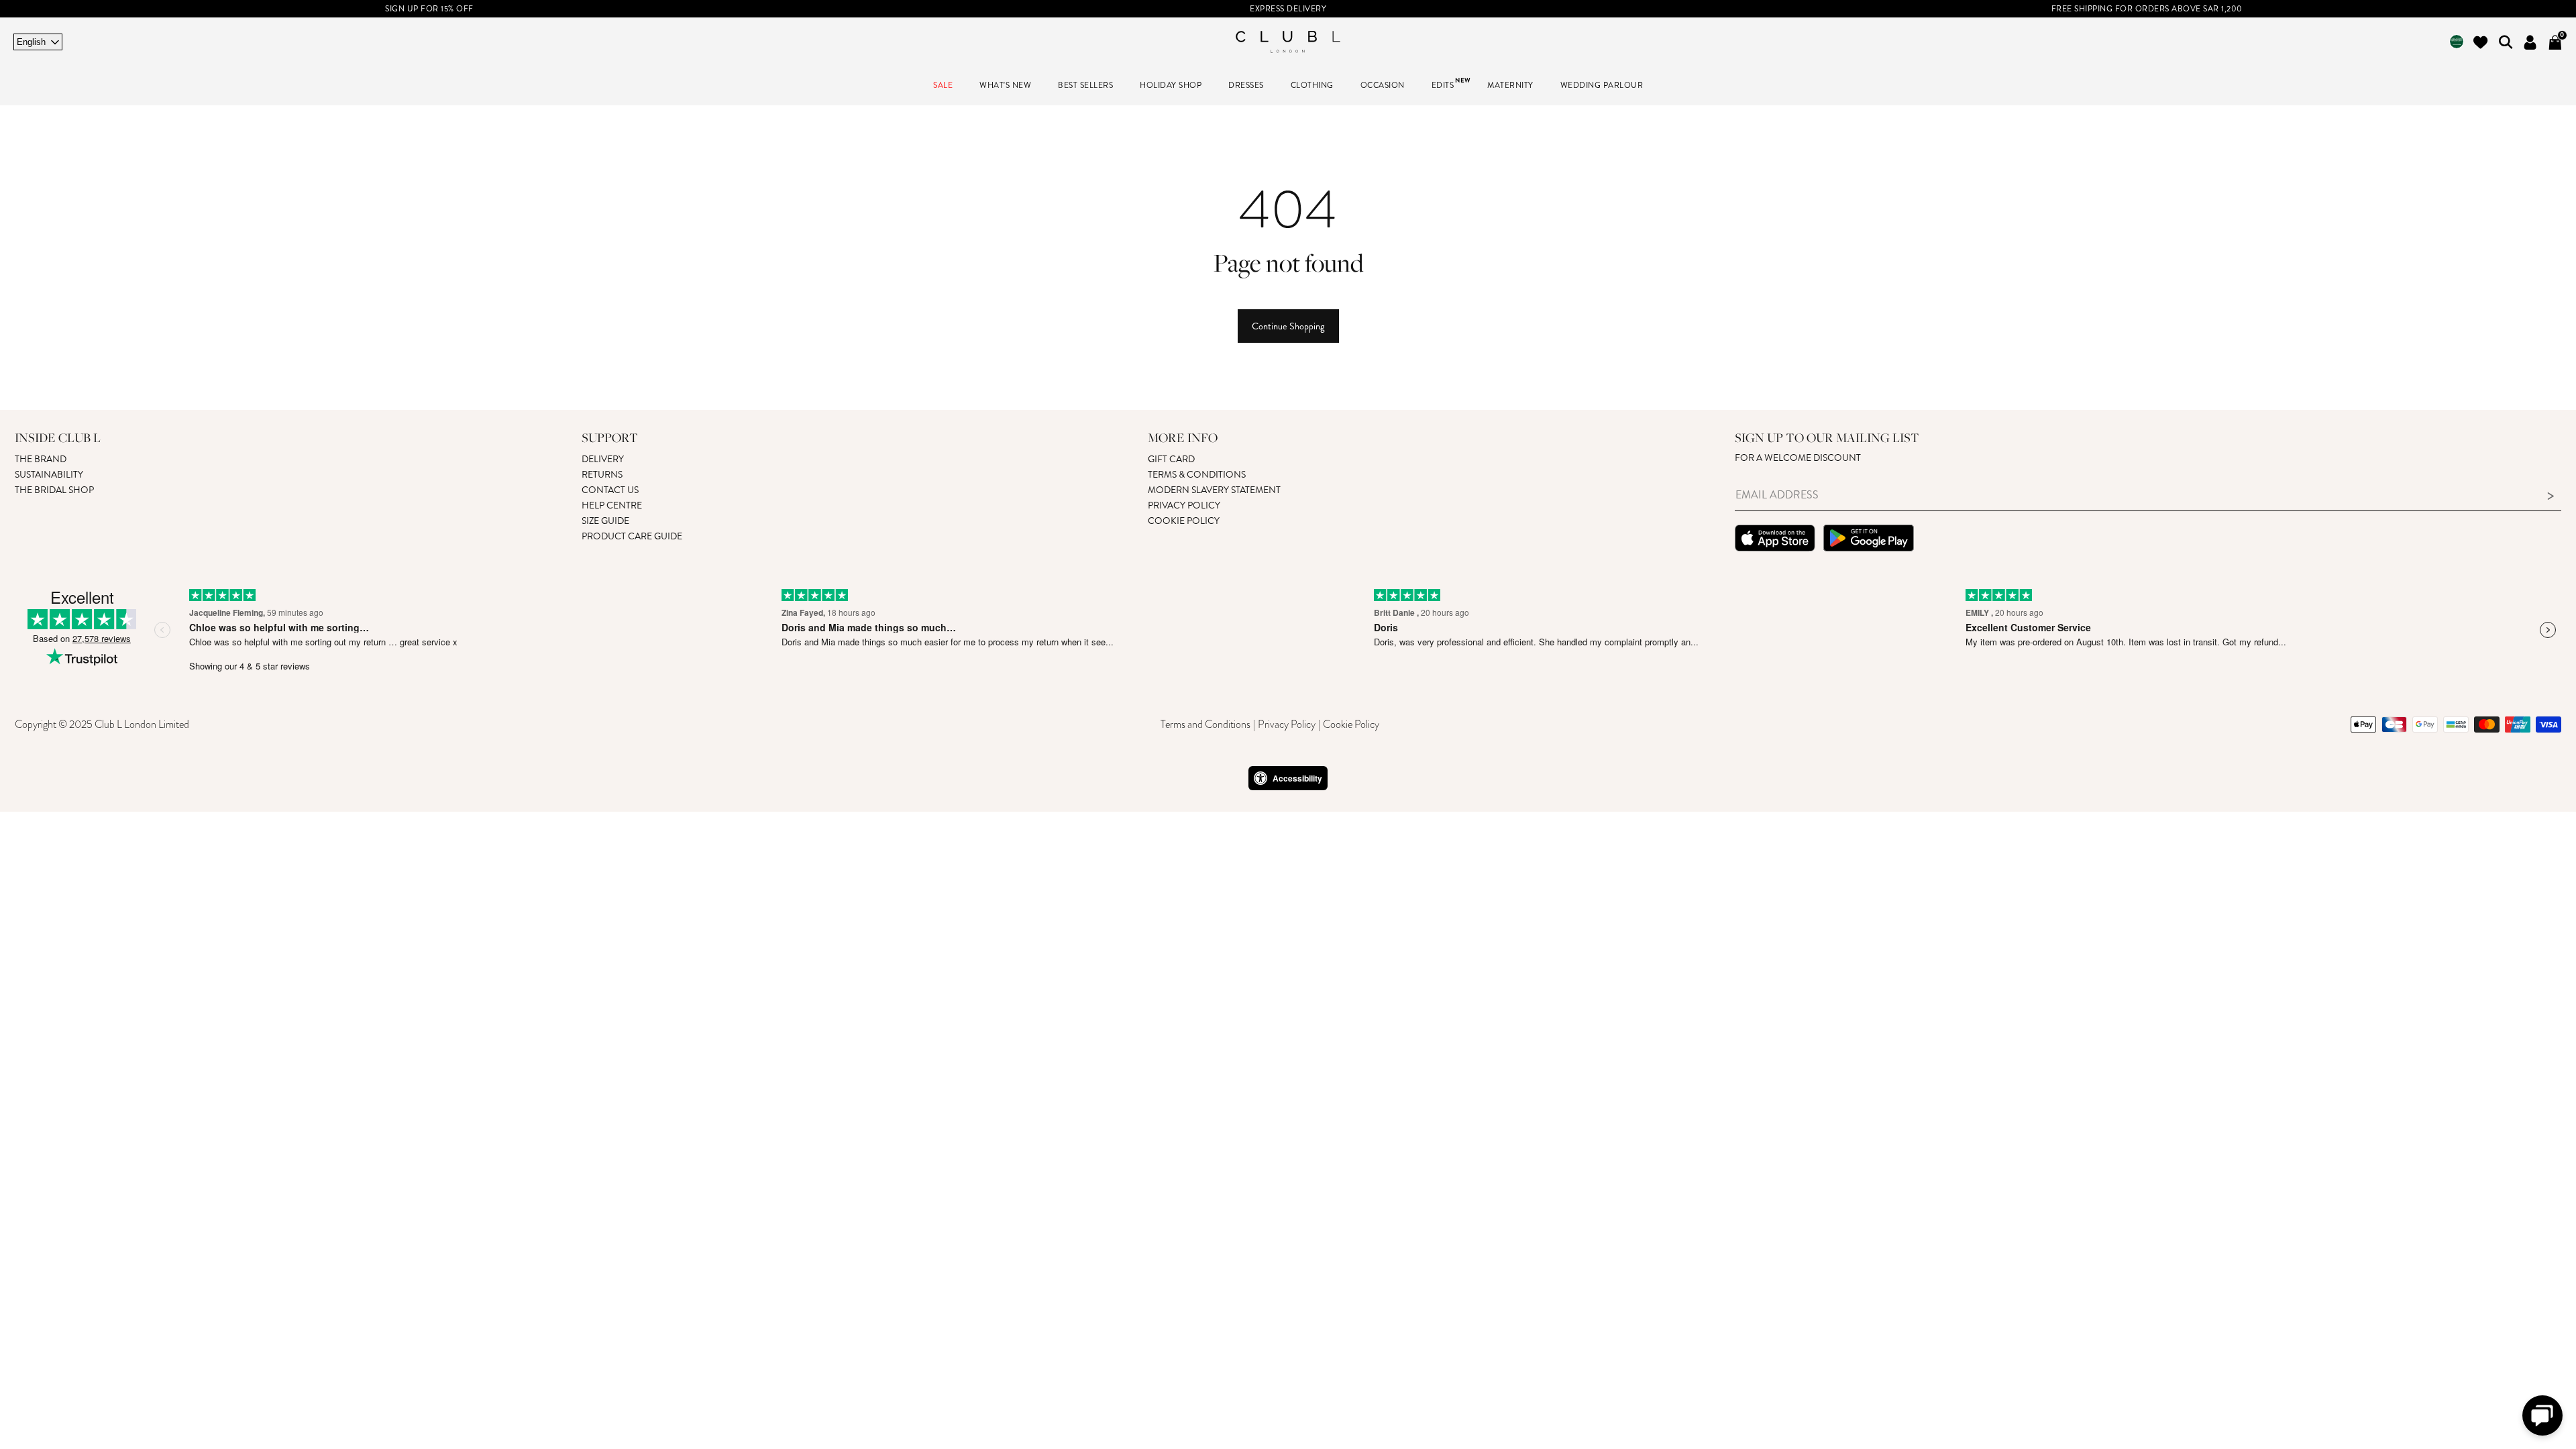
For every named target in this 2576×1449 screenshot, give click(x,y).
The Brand (41, 459)
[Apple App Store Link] (1775, 540)
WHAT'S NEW (1005, 86)
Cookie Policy (1184, 521)
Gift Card (1171, 459)
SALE (943, 86)
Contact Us (610, 490)
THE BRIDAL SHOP (54, 490)
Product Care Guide (632, 536)
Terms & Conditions (1197, 475)
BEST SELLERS (1085, 86)
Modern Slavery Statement (1214, 490)
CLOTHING (1312, 86)
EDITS (1443, 86)
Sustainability (49, 475)
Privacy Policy (1184, 505)
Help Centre (612, 505)
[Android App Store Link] (1869, 540)
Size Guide (605, 521)
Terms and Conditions (1205, 724)
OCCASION (1383, 86)
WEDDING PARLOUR (1602, 86)
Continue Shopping (1288, 326)
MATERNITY (1510, 86)
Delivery (603, 459)
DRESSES (1246, 86)
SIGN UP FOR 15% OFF (429, 9)
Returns (602, 475)
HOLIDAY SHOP (1171, 86)
